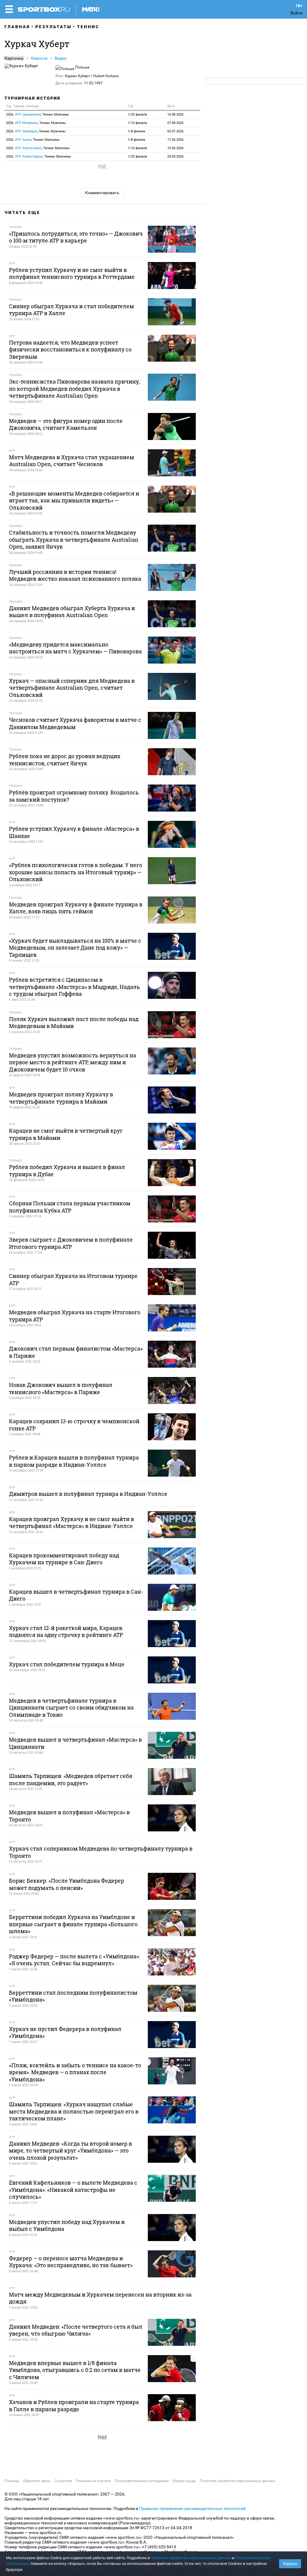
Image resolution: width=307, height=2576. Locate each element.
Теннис (88, 27)
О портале (63, 2481)
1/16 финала (137, 123)
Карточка (14, 58)
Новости (39, 58)
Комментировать (102, 193)
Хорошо (290, 2564)
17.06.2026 (175, 140)
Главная (17, 27)
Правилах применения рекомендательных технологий (192, 2508)
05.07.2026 (175, 131)
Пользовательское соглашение (142, 2481)
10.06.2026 (175, 148)
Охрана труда (184, 2481)
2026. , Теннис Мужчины (37, 114)
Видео (61, 58)
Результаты (54, 27)
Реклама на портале (93, 2481)
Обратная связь (37, 2481)
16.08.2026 (175, 114)
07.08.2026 (175, 123)
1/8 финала (136, 131)
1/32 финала (137, 114)
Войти (297, 13)
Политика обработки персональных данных (237, 2481)
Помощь (12, 2481)
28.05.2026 (175, 157)
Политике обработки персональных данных (191, 2558)
